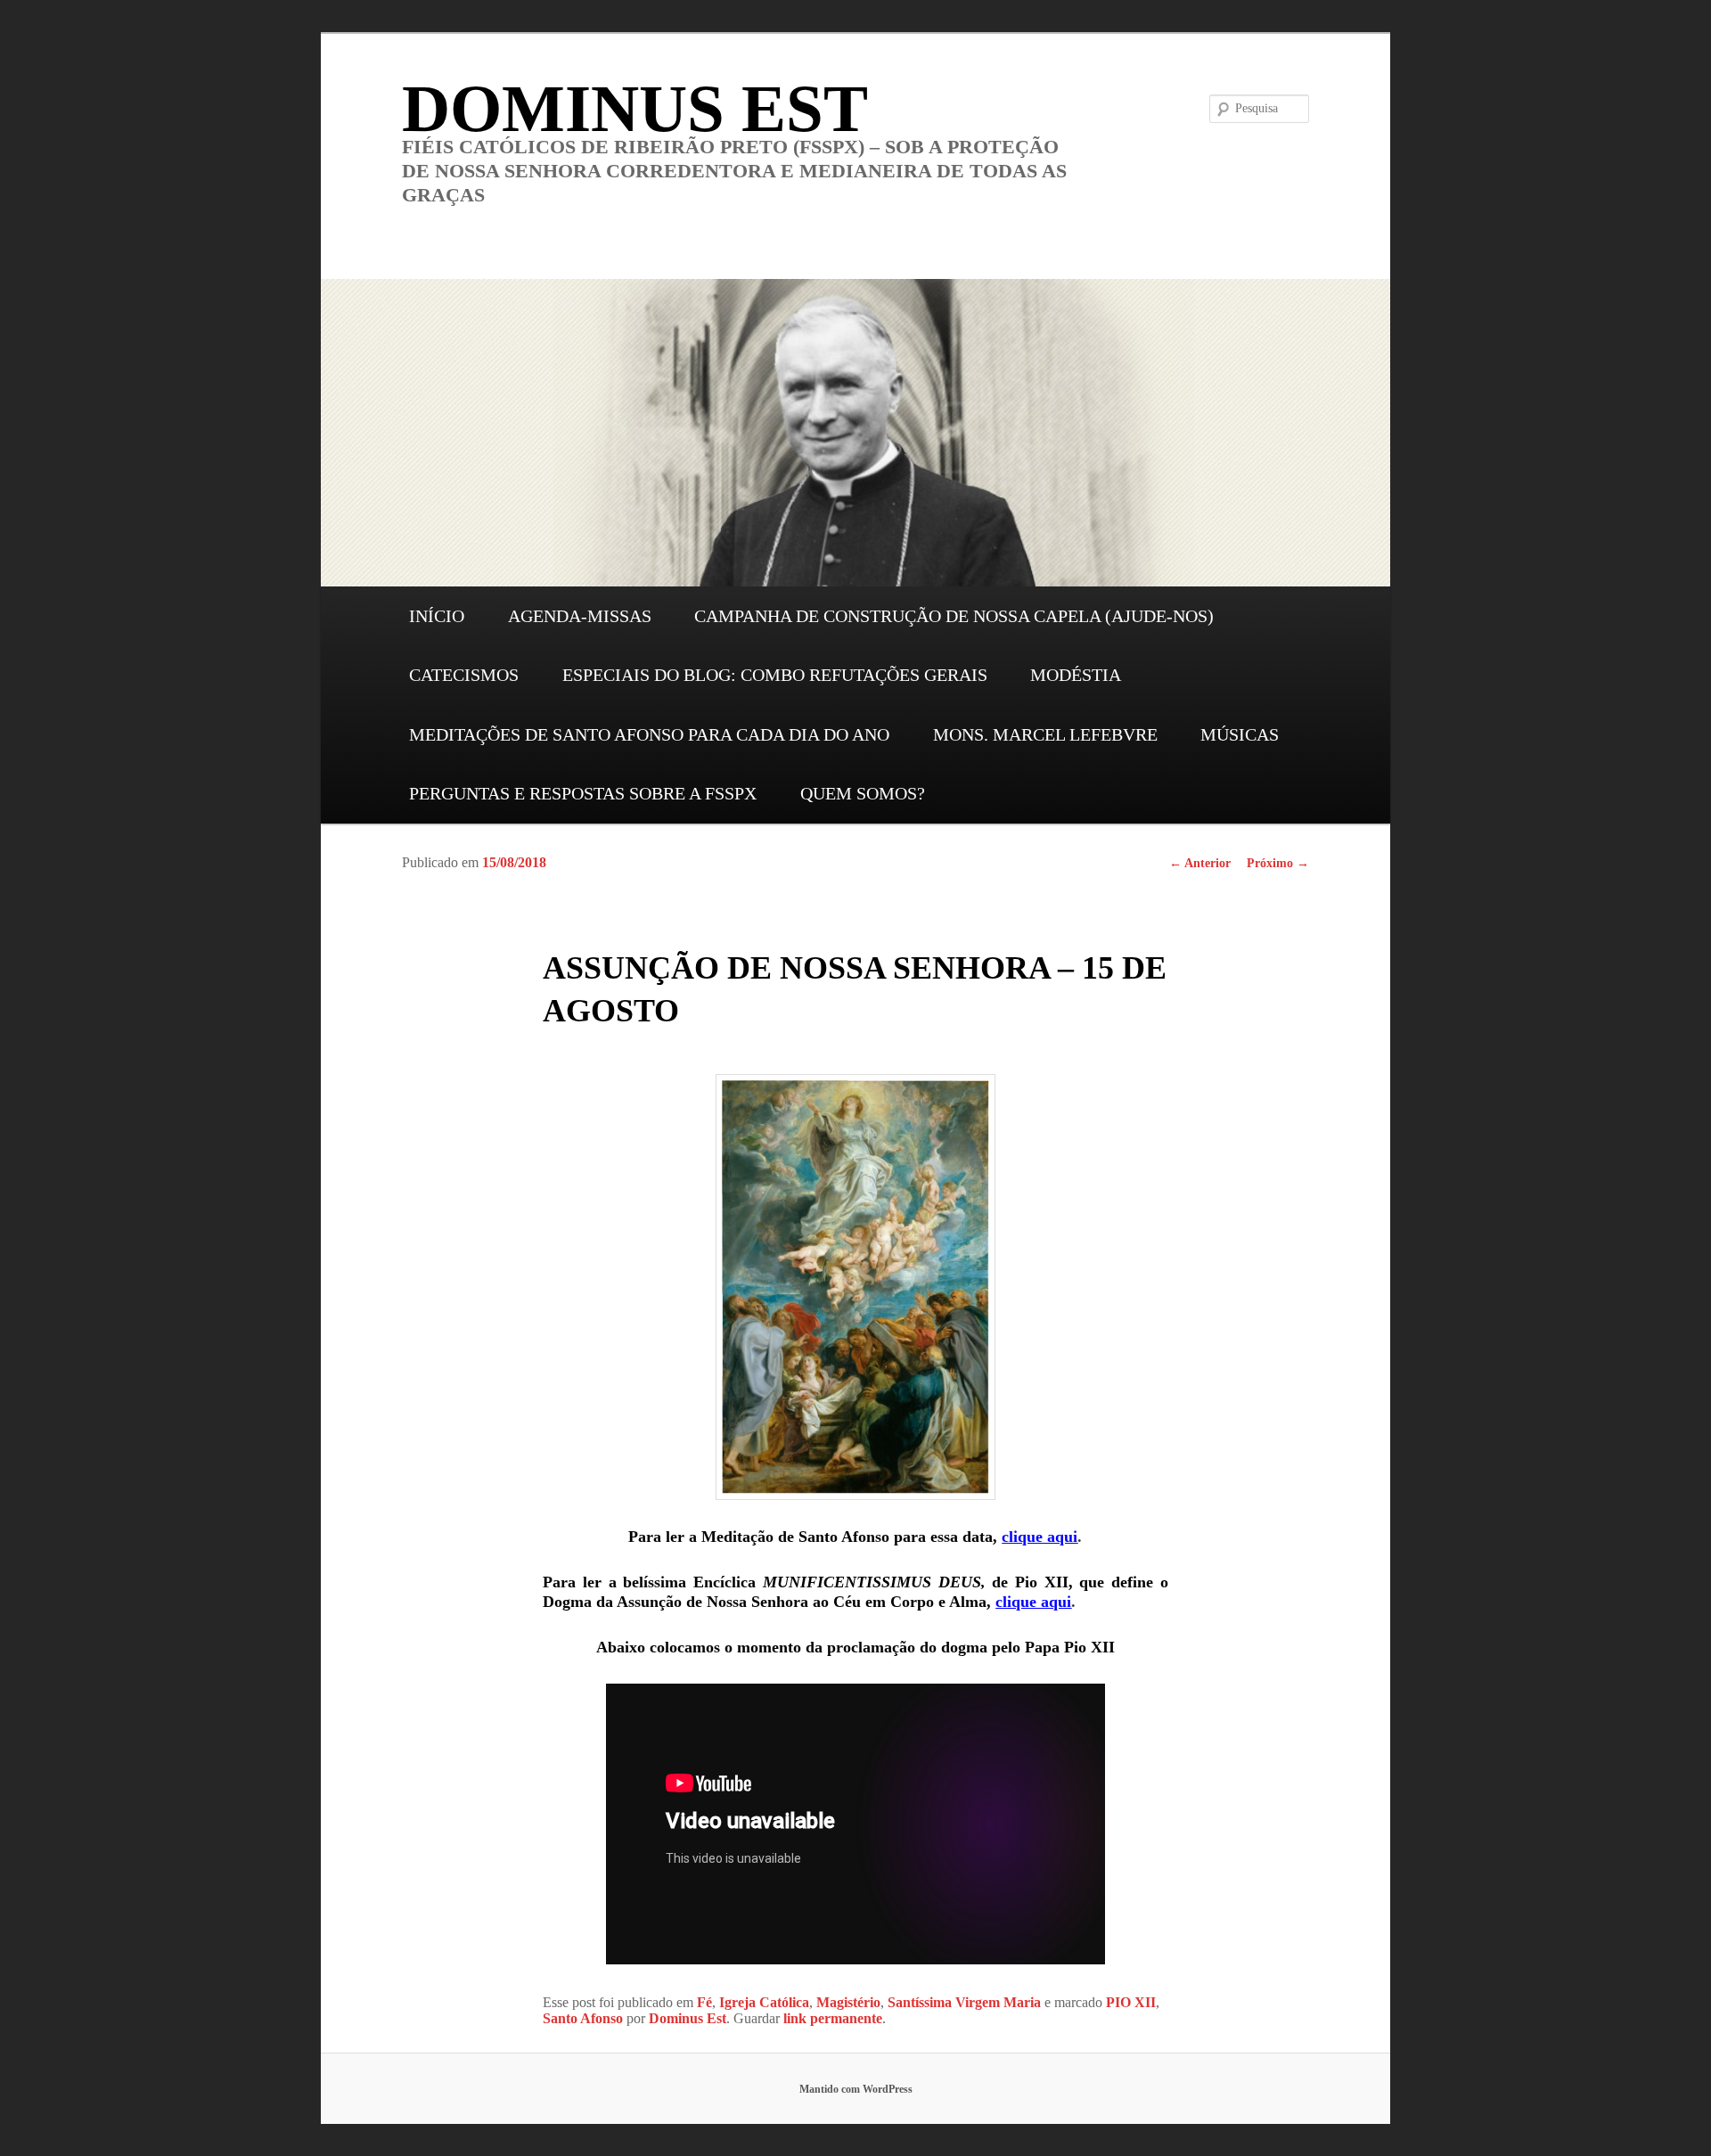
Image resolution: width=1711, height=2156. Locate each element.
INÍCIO (437, 616)
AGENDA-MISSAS (580, 616)
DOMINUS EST (635, 108)
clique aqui (1040, 1537)
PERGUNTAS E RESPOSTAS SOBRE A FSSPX (583, 793)
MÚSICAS (1240, 734)
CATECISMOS (464, 675)
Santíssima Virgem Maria (964, 2002)
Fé (704, 2002)
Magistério (848, 2002)
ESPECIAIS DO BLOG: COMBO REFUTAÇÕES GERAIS (775, 675)
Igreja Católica (764, 2002)
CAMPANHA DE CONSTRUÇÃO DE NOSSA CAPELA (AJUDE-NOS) (954, 616)
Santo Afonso (583, 2018)
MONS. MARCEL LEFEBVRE (1045, 734)
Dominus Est (688, 2018)
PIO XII (1131, 2002)
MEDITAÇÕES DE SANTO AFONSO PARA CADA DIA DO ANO (649, 734)
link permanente (833, 2018)
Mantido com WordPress (856, 2089)
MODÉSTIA (1076, 675)
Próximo (1278, 863)
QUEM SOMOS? (863, 793)
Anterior (1200, 863)
